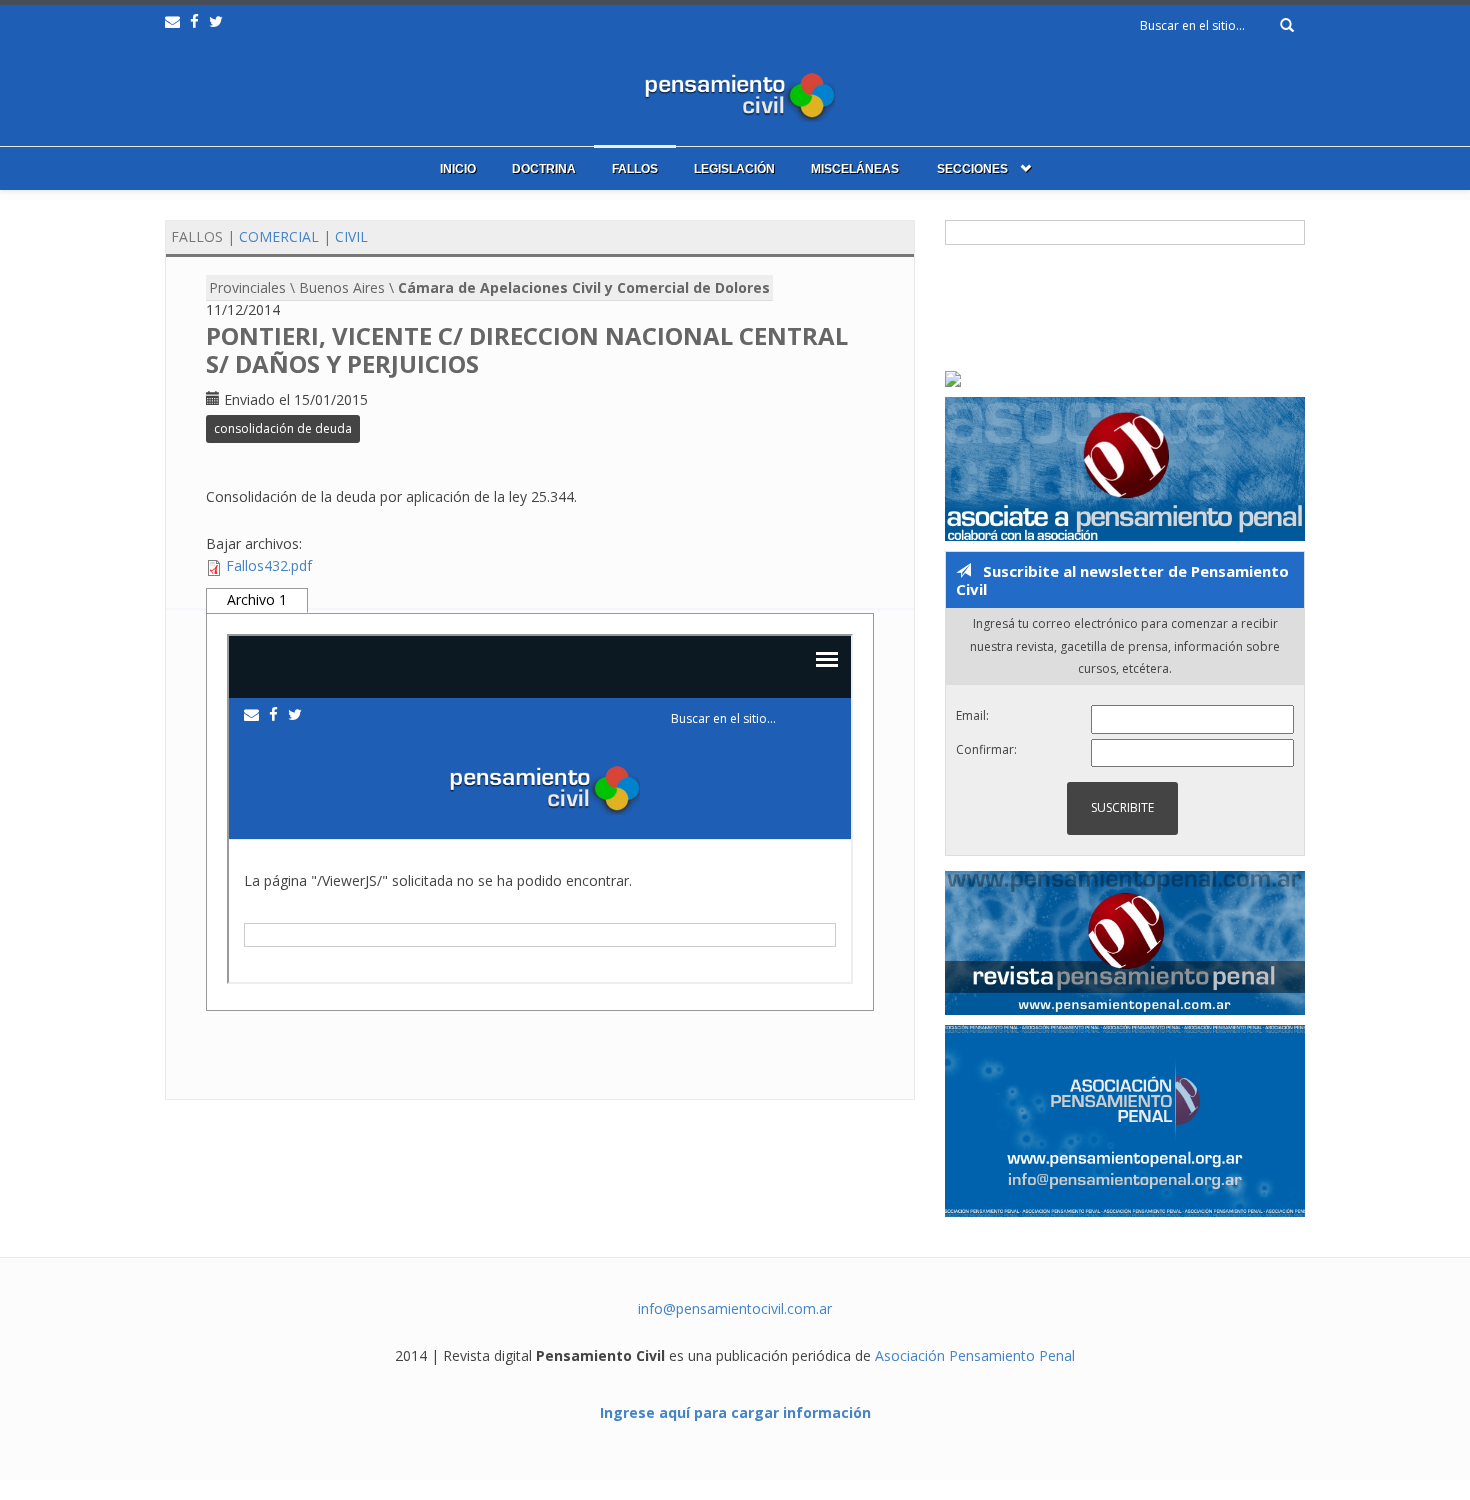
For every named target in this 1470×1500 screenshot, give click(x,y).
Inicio (458, 169)
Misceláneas (855, 169)
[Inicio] (735, 92)
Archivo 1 (257, 599)
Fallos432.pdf (269, 565)
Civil (351, 236)
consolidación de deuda (283, 428)
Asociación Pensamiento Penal (975, 1355)
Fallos (635, 169)
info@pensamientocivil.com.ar (735, 1308)
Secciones (972, 169)
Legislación (734, 169)
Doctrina (544, 169)
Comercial (279, 236)
